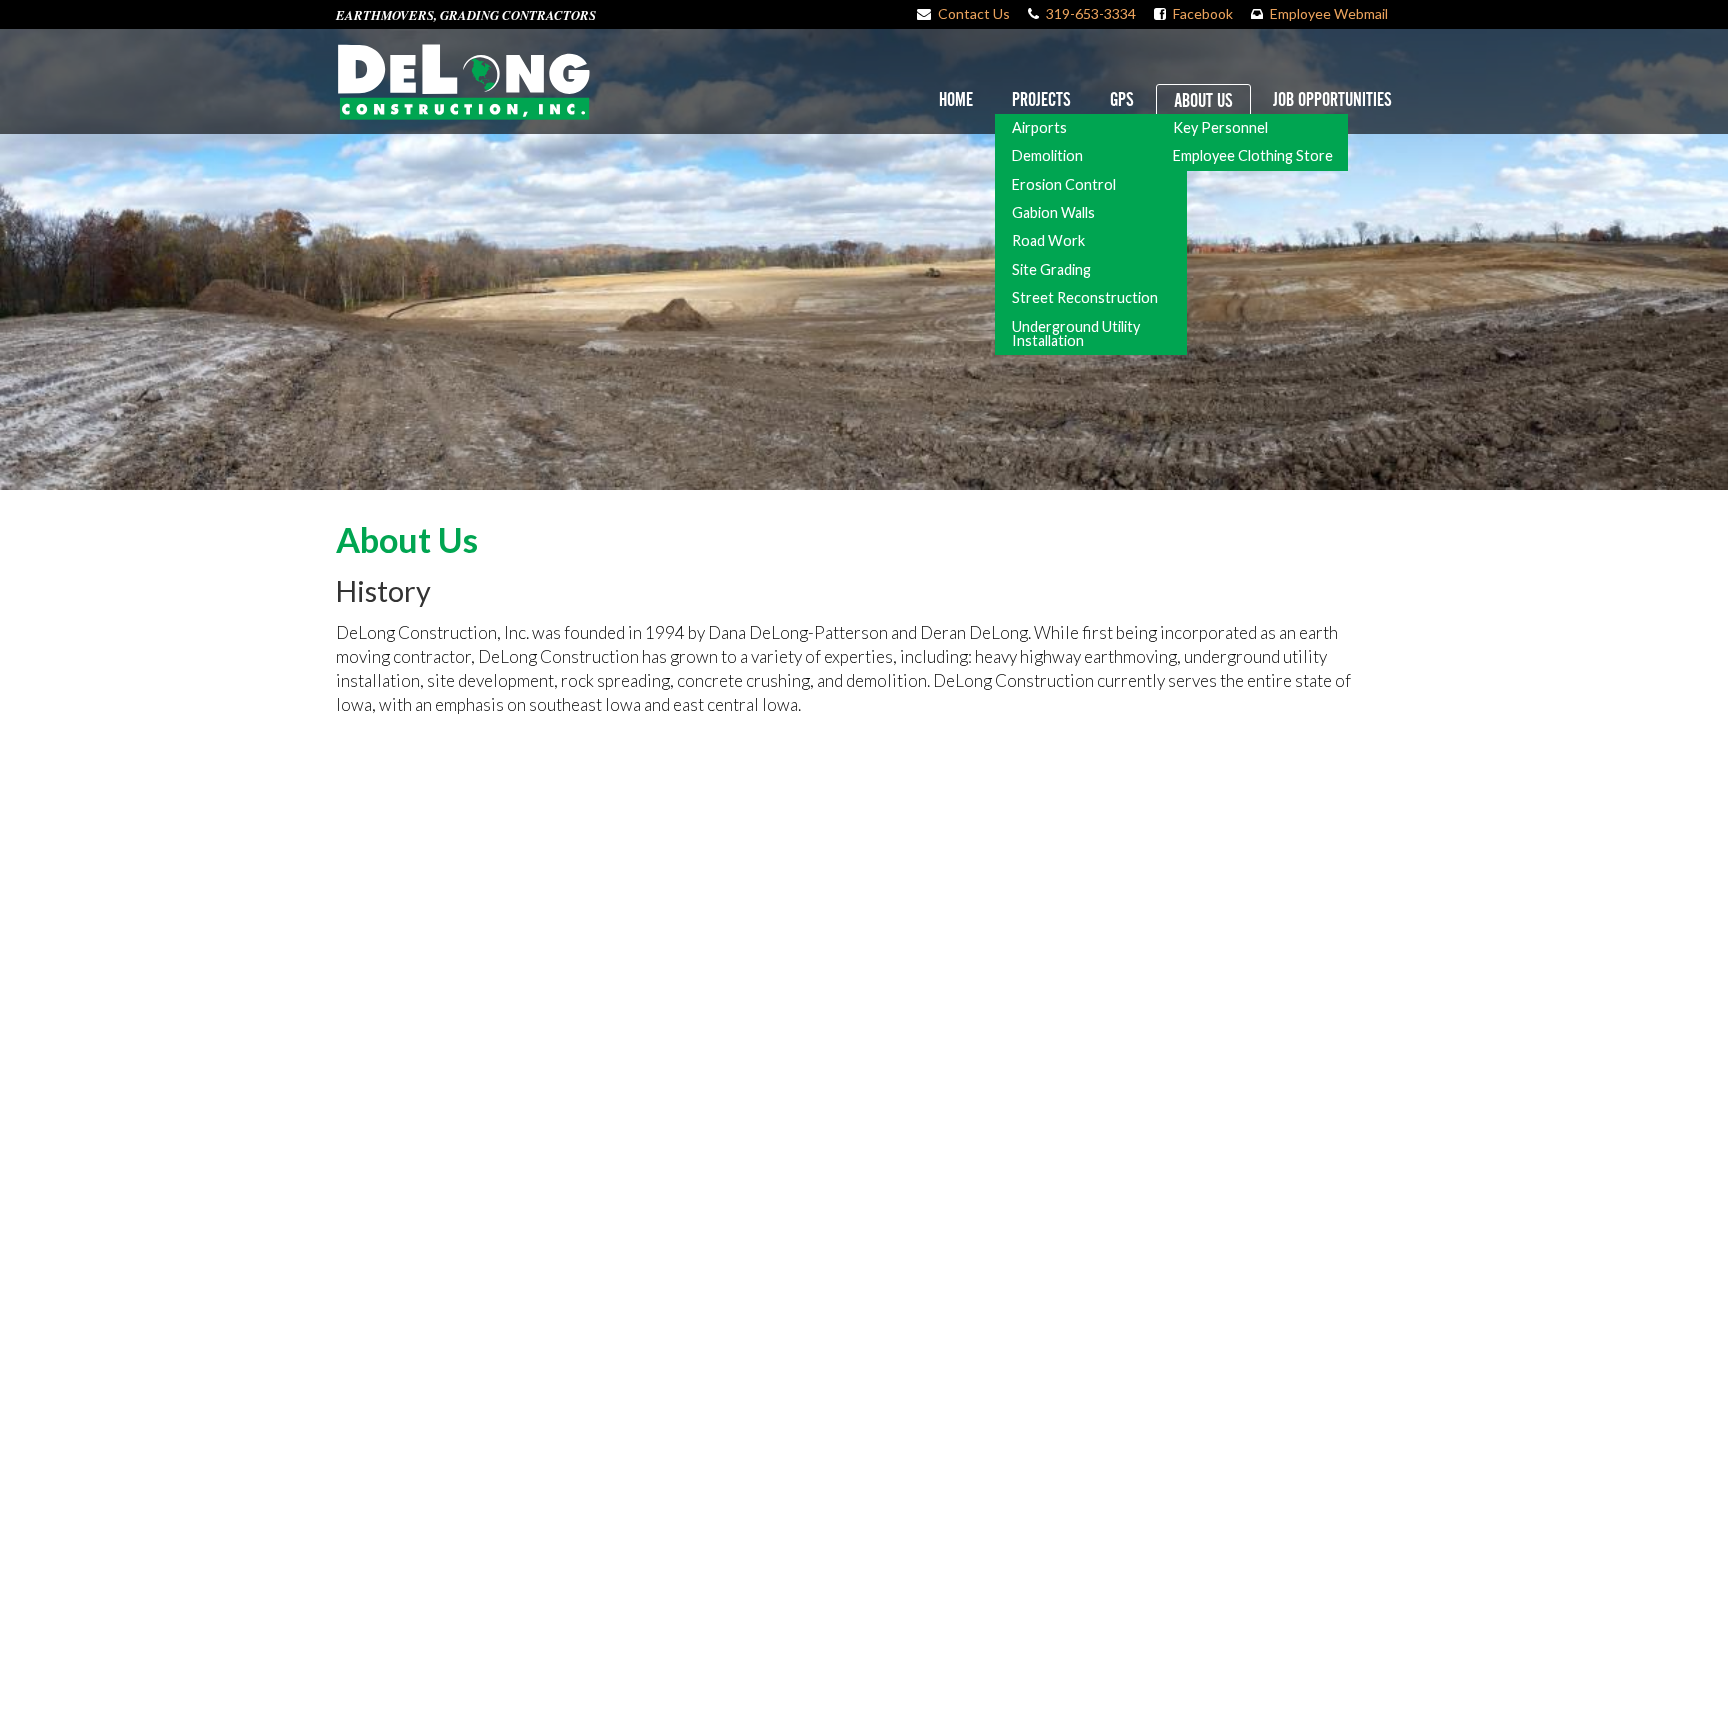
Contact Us (974, 13)
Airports (1039, 127)
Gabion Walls (1053, 212)
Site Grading (1051, 269)
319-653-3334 (1091, 13)
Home (956, 100)
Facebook (1203, 13)
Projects (1041, 100)
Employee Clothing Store (1253, 155)
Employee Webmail (1329, 13)
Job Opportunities (1332, 100)
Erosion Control (1064, 184)
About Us (1203, 101)
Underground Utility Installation (1076, 333)
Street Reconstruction (1085, 297)
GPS (1122, 100)
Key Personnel (1220, 127)
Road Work (1048, 240)
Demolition (1047, 155)
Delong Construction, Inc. (463, 81)
